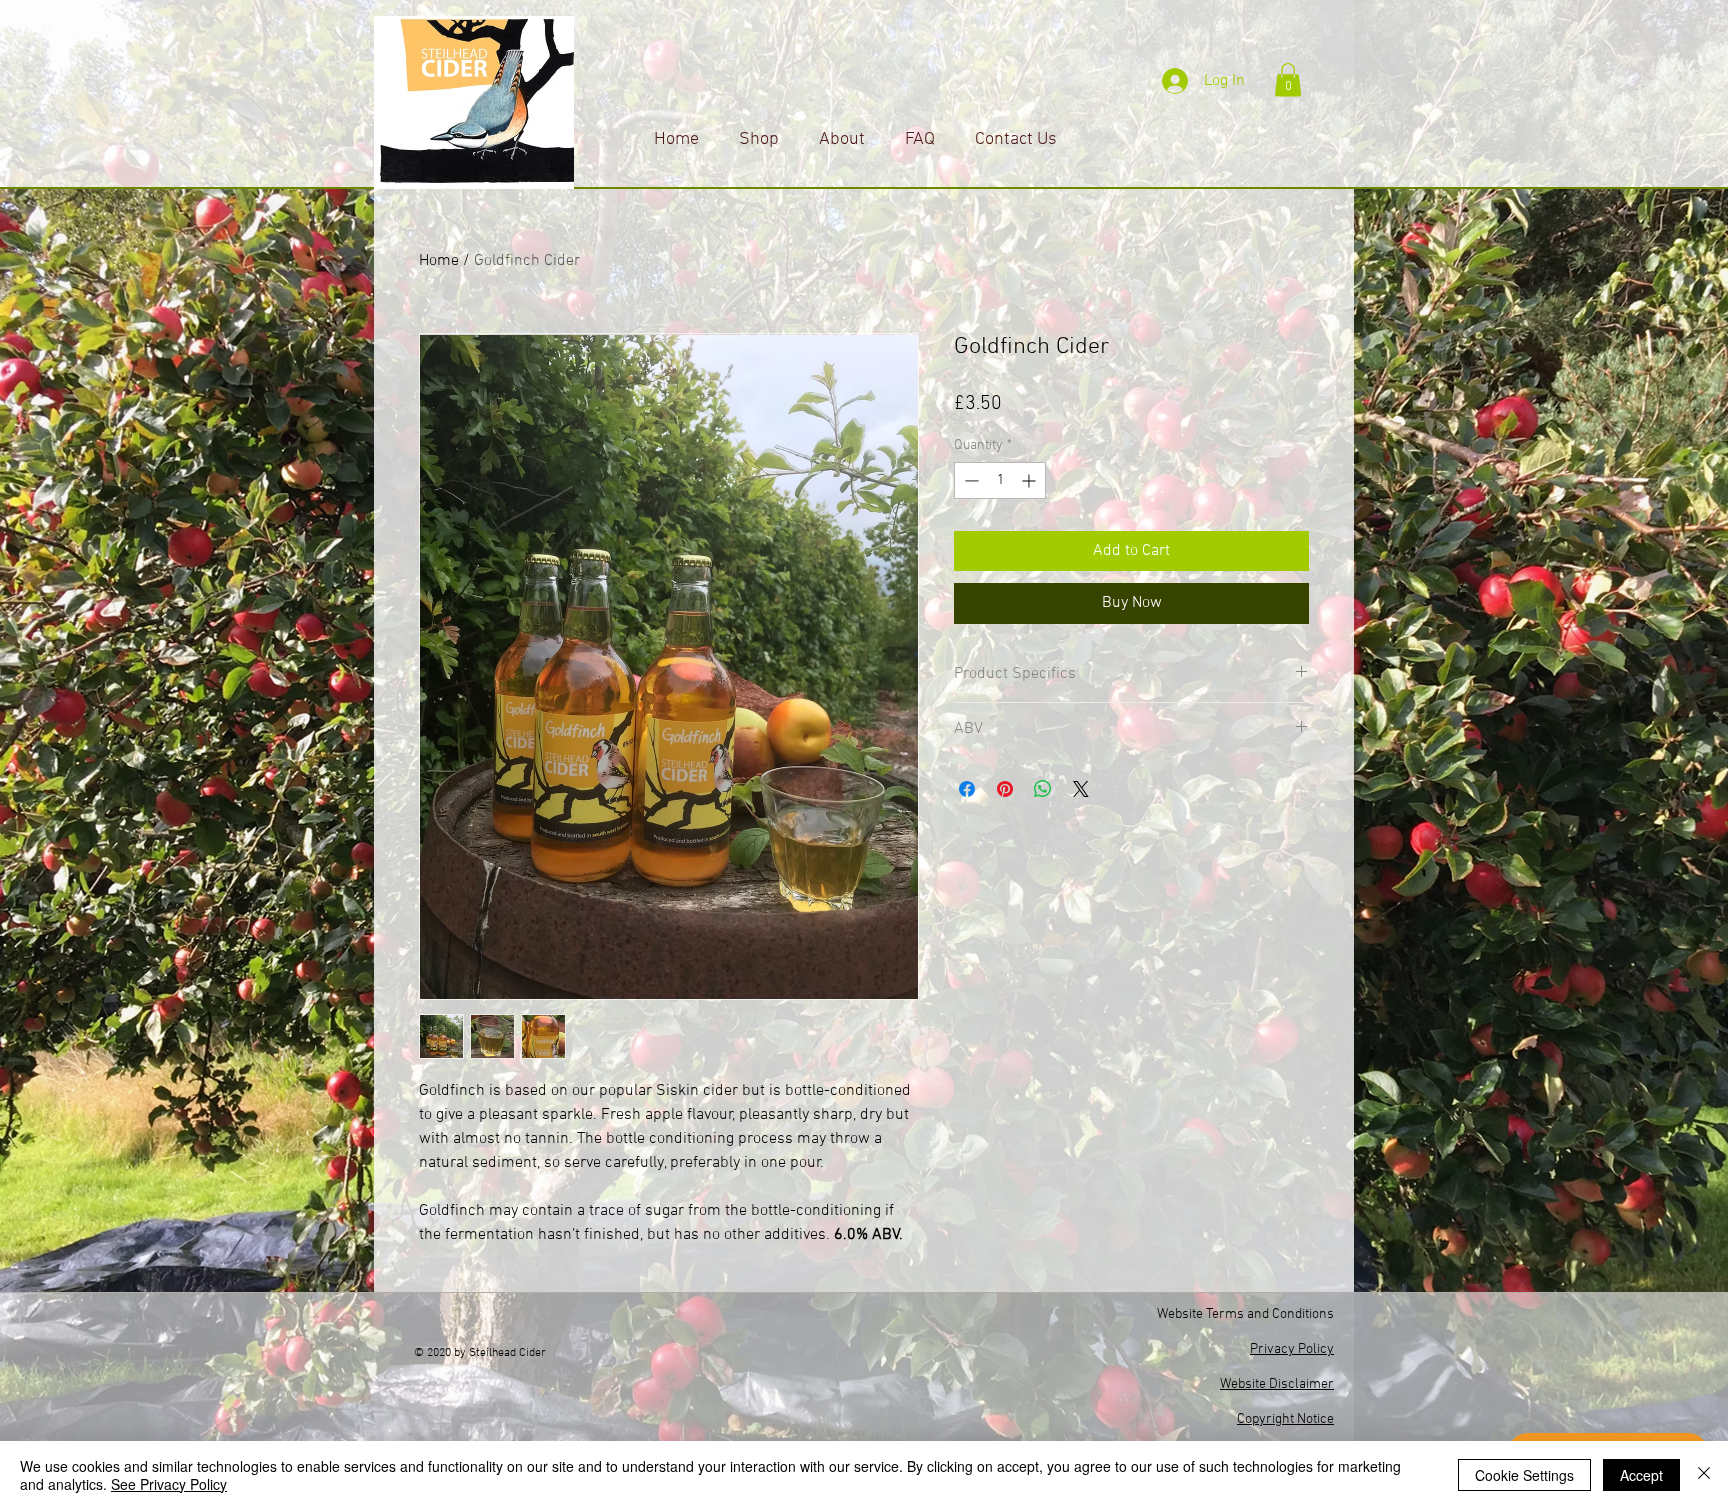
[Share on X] (1081, 789)
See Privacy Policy (169, 1484)
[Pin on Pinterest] (1005, 789)
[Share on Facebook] (967, 789)
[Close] (1704, 1475)
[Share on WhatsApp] (1043, 789)
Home (439, 261)
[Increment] (1030, 480)
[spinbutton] (1000, 480)
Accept (1641, 1475)
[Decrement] (969, 480)
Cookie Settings (1524, 1475)
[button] (1288, 79)
